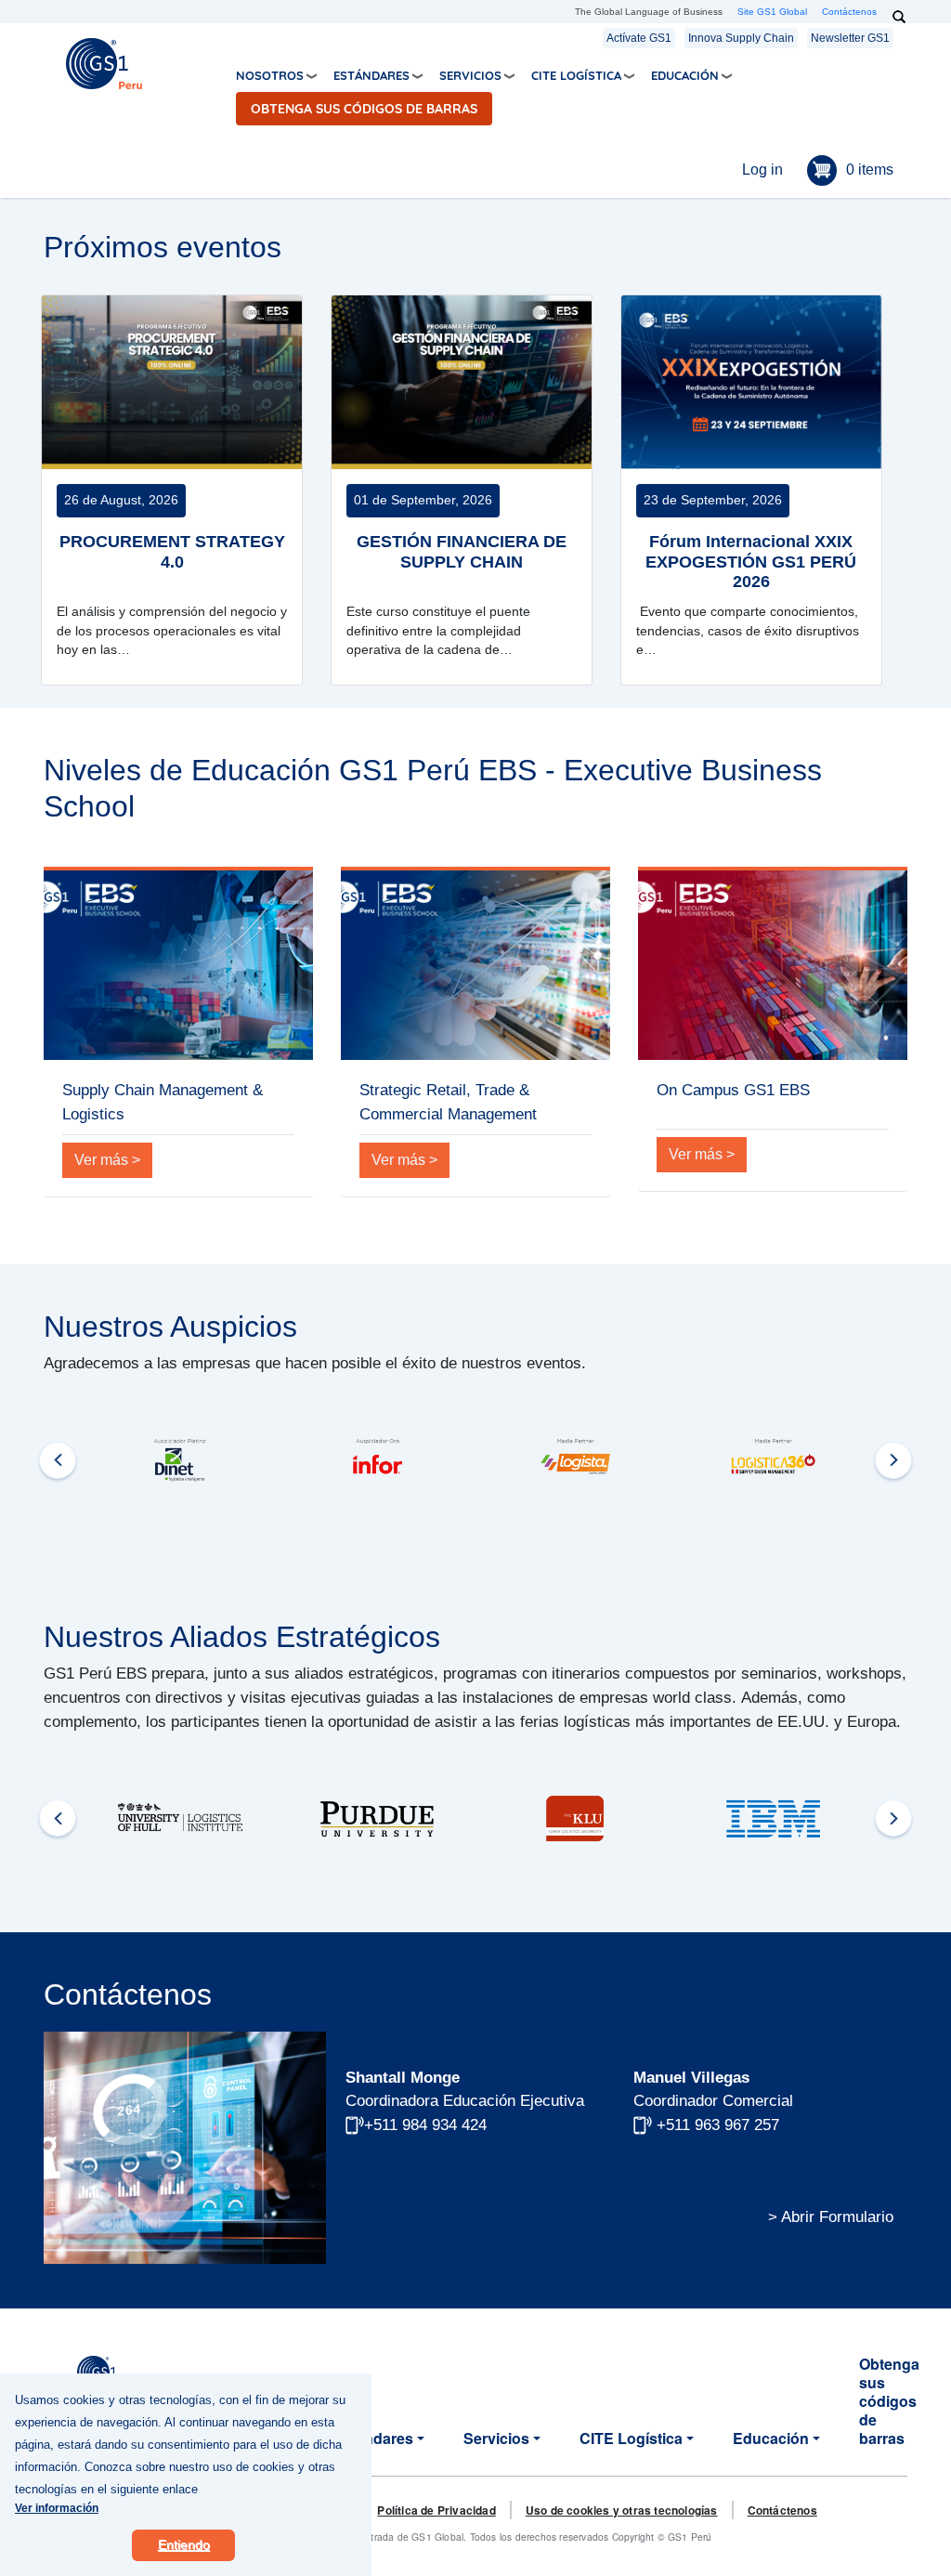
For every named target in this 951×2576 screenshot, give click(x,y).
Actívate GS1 (639, 38)
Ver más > (107, 1160)
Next (893, 1460)
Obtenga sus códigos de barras (364, 109)
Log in (762, 170)
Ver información (57, 2508)
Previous (58, 1460)
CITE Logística (576, 75)
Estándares (371, 75)
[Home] (104, 63)
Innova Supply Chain (741, 38)
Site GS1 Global (772, 12)
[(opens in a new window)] (180, 1460)
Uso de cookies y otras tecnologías (622, 2510)
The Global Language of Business (649, 12)
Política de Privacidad (436, 2510)
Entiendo (184, 2545)
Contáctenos (849, 12)
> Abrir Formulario (831, 2216)
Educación (685, 75)
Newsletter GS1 (850, 38)
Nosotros (270, 75)
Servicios (470, 75)
